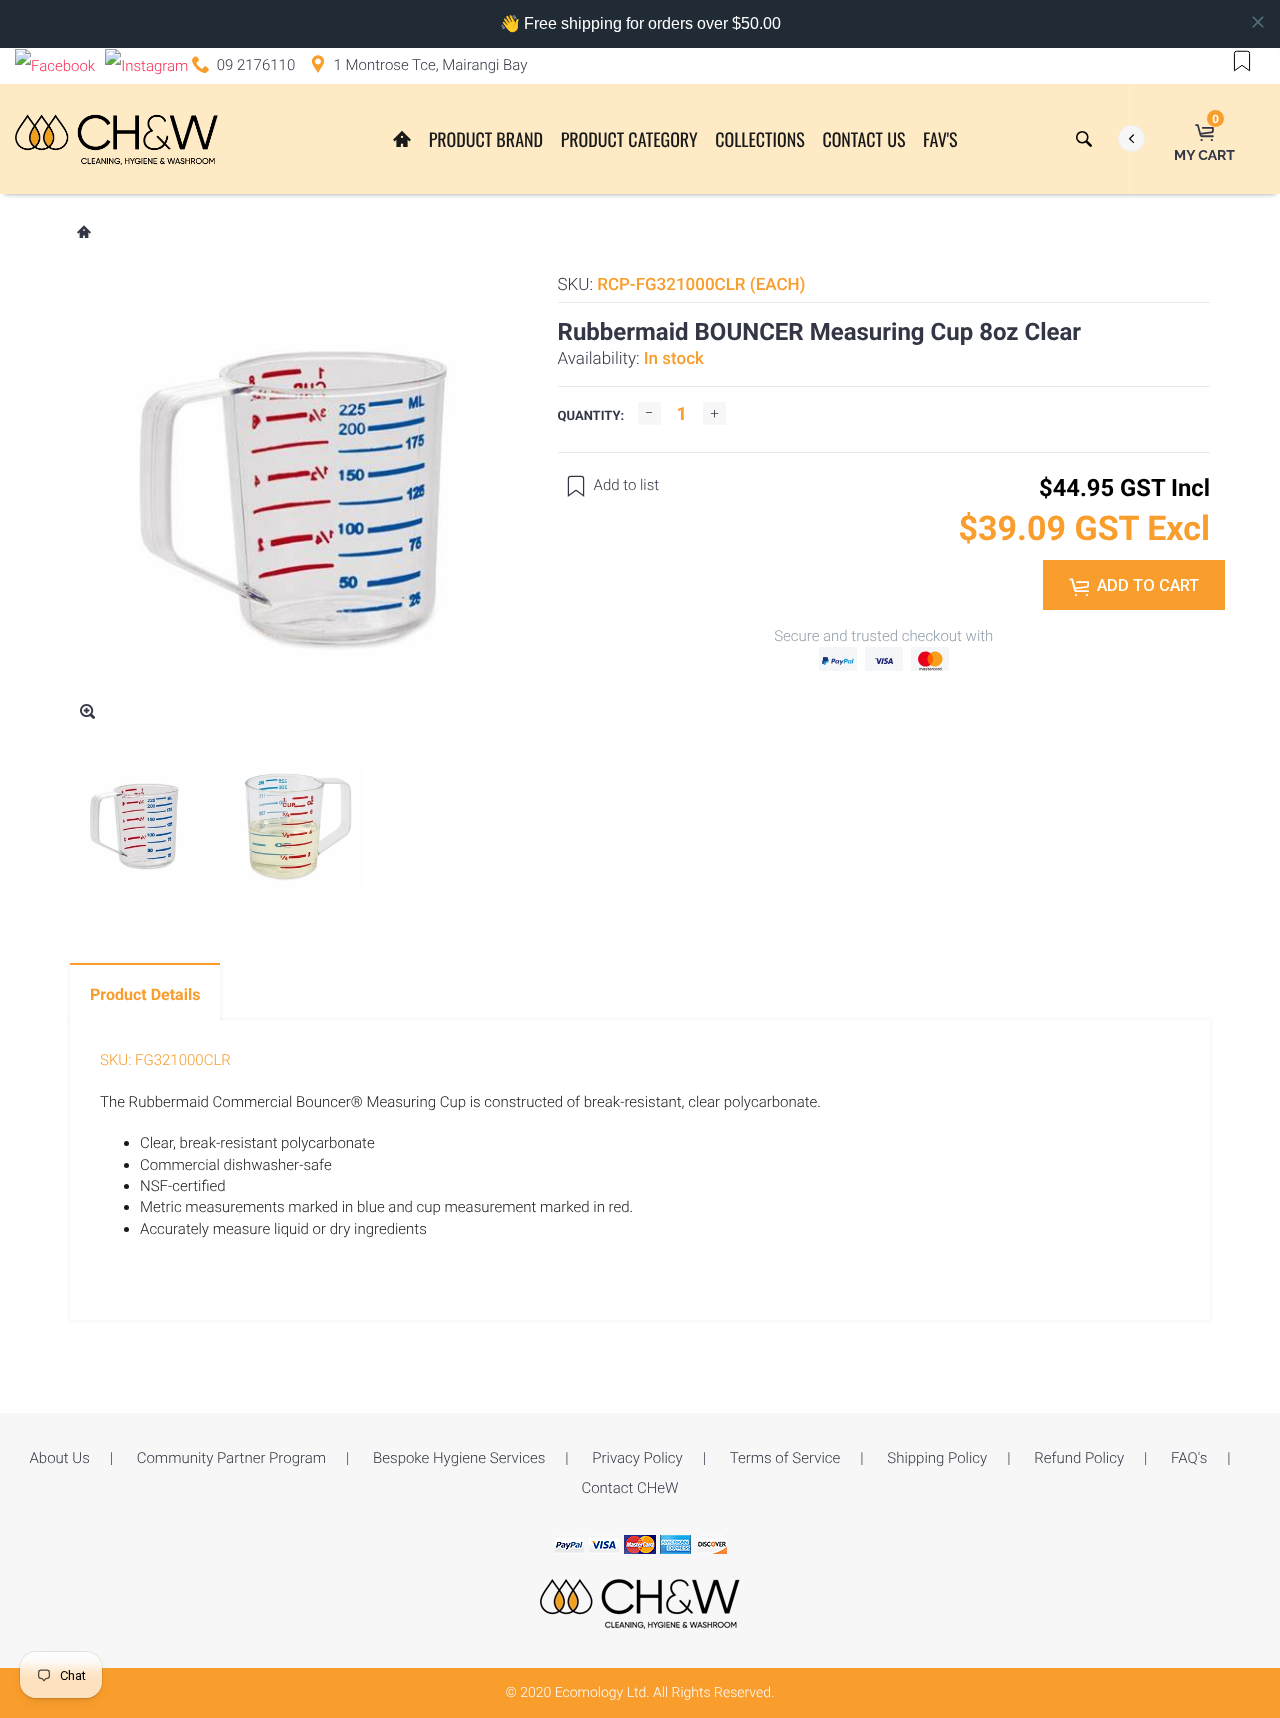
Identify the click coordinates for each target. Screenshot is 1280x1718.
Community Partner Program (231, 1458)
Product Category (629, 140)
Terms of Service (785, 1458)
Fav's (940, 140)
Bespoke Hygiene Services (459, 1458)
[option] (136, 827)
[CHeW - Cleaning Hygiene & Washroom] (640, 1603)
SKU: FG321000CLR (165, 1060)
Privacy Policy (637, 1458)
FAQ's (1189, 1458)
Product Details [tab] (145, 994)
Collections (759, 140)
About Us (59, 1458)
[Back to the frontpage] (83, 234)
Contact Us (863, 140)
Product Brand (486, 140)
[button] (1242, 60)
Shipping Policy (937, 1458)
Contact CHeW (629, 1488)
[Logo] (116, 139)
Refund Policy (1079, 1458)
